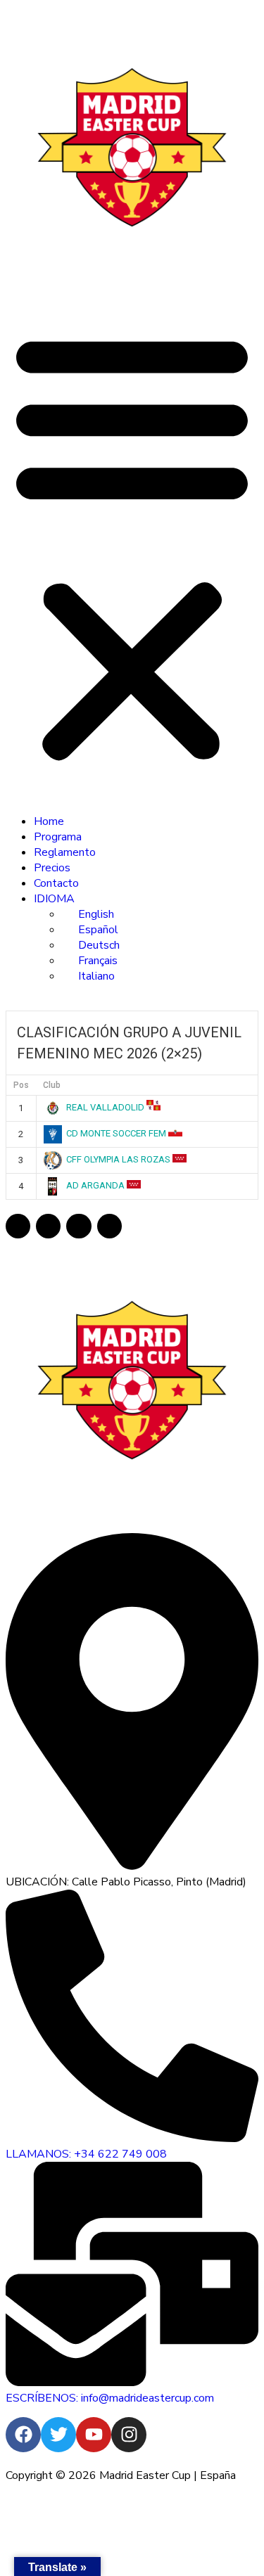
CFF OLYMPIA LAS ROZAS (118, 1159)
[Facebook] (23, 2435)
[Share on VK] (109, 1226)
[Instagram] (129, 2435)
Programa (58, 837)
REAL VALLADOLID (105, 1107)
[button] (132, 546)
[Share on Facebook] (18, 1226)
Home (49, 821)
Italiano (96, 976)
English (96, 914)
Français (98, 961)
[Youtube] (94, 2435)
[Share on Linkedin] (78, 1226)
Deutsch (99, 945)
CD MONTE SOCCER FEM (116, 1133)
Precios (52, 868)
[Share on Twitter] (48, 1226)
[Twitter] (58, 2435)
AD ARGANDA (95, 1185)
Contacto (56, 883)
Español (98, 930)
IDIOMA (54, 899)
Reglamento (65, 852)
